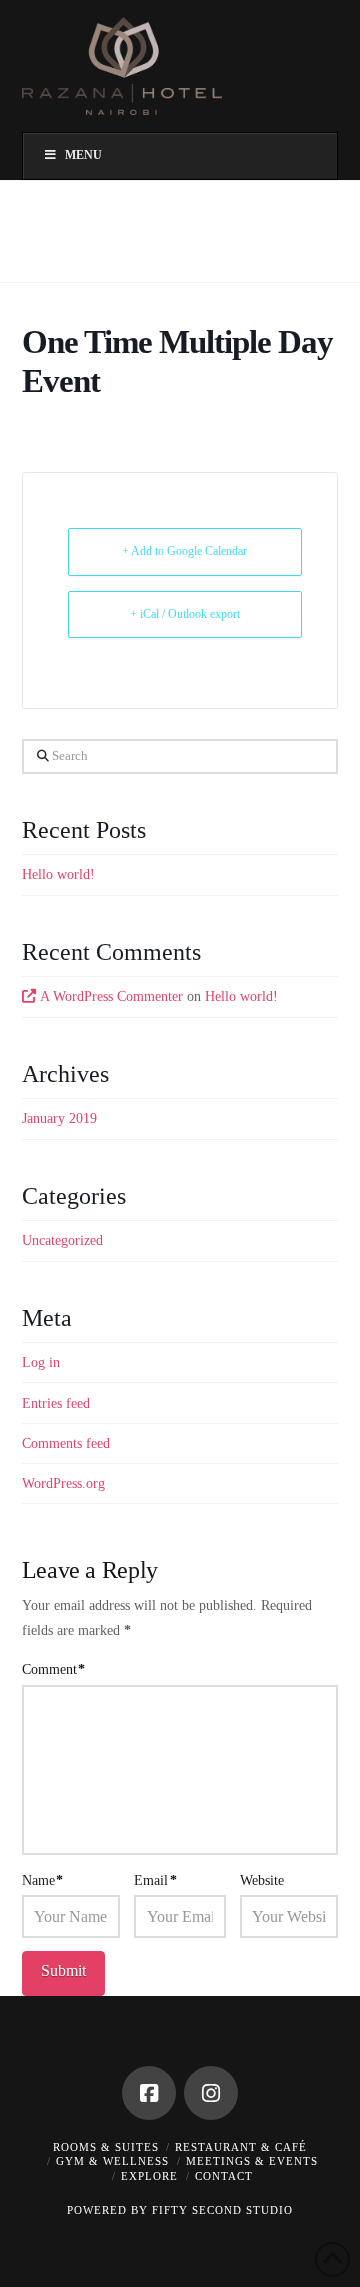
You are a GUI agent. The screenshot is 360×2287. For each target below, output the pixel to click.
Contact (224, 2176)
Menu (83, 155)
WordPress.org (63, 1483)
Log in (41, 1362)
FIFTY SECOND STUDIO (222, 2210)
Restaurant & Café (241, 2147)
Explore (149, 2176)
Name (43, 1880)
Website (262, 1880)
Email (155, 1880)
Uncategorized (62, 1240)
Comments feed (66, 1443)
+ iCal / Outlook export (185, 614)
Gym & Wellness (112, 2161)
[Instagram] (211, 2093)
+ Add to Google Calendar (184, 551)
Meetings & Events (252, 2161)
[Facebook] (149, 2093)
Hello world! (58, 874)
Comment (54, 1669)
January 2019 (59, 1118)
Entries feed (56, 1403)
